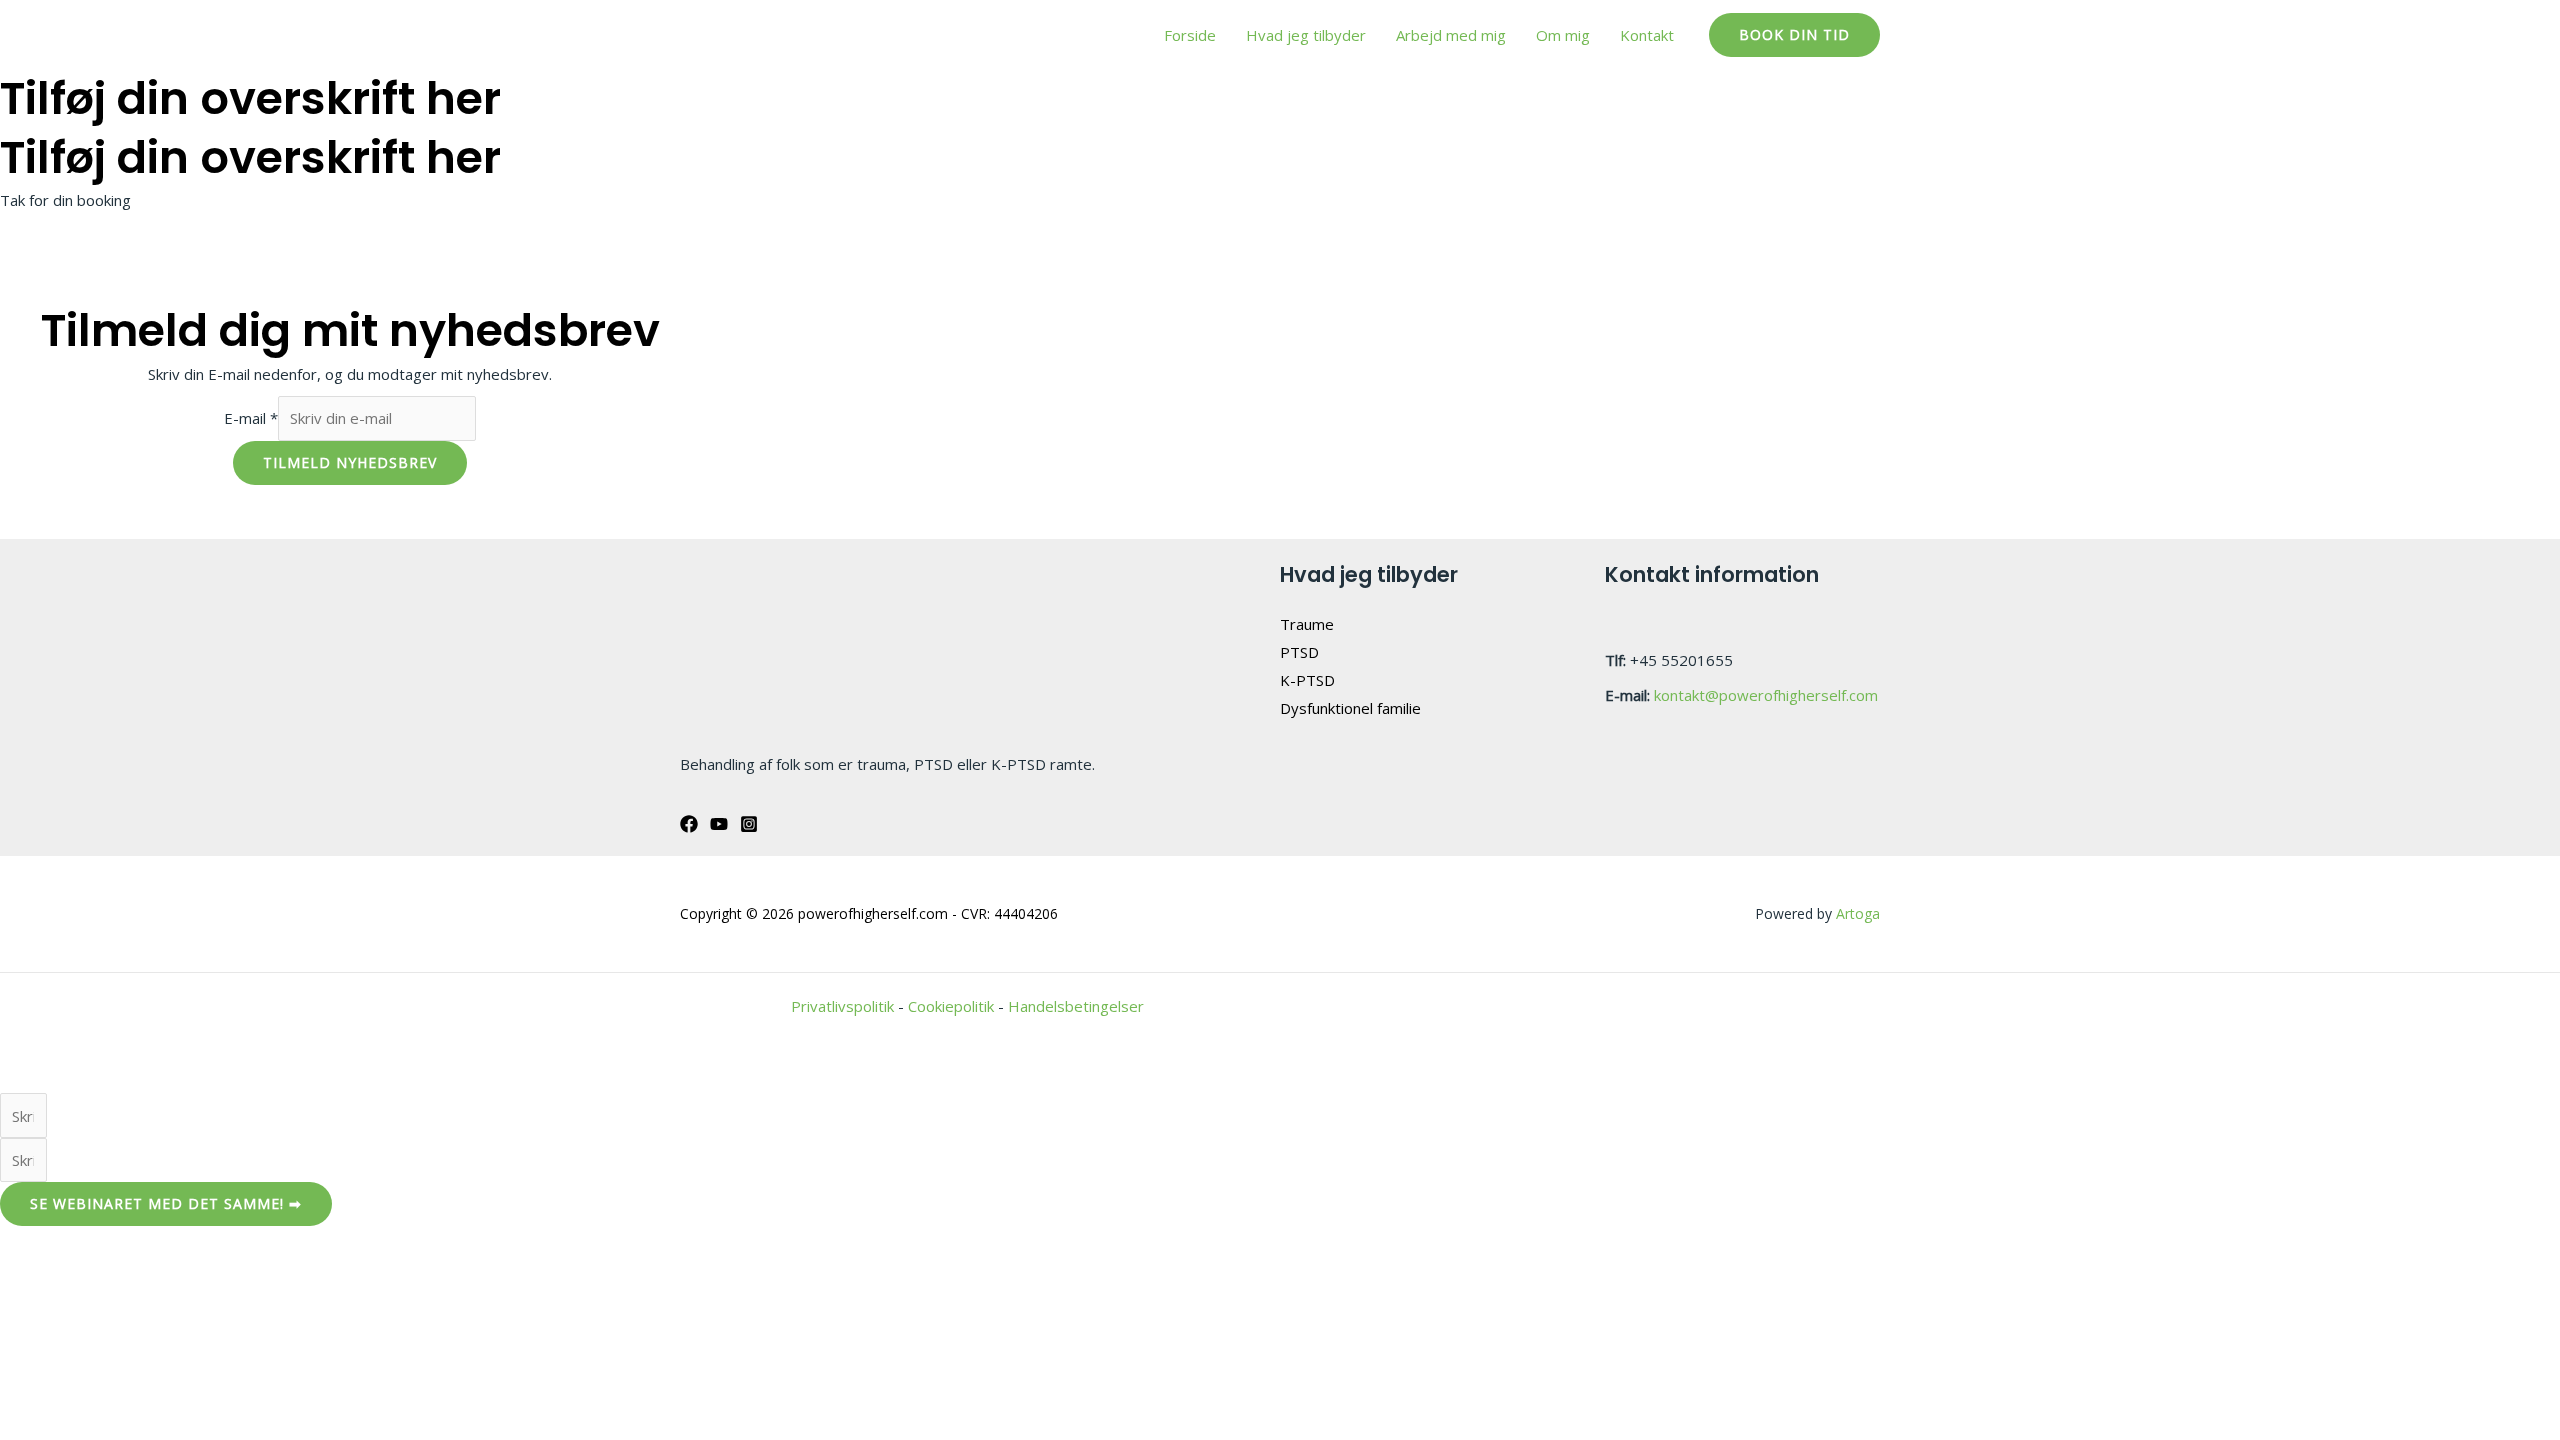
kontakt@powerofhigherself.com (1766, 695)
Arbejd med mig (1451, 35)
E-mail (251, 418)
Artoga (1858, 913)
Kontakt (1647, 35)
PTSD (1299, 652)
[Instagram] (749, 824)
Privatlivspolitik (842, 1006)
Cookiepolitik (951, 1006)
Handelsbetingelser (1076, 1006)
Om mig (1563, 35)
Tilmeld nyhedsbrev (350, 462)
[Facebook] (689, 824)
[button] (1794, 35)
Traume (1307, 624)
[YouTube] (719, 824)
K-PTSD (1307, 680)
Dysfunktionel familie (1350, 708)
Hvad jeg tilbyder (1306, 35)
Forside (1190, 35)
